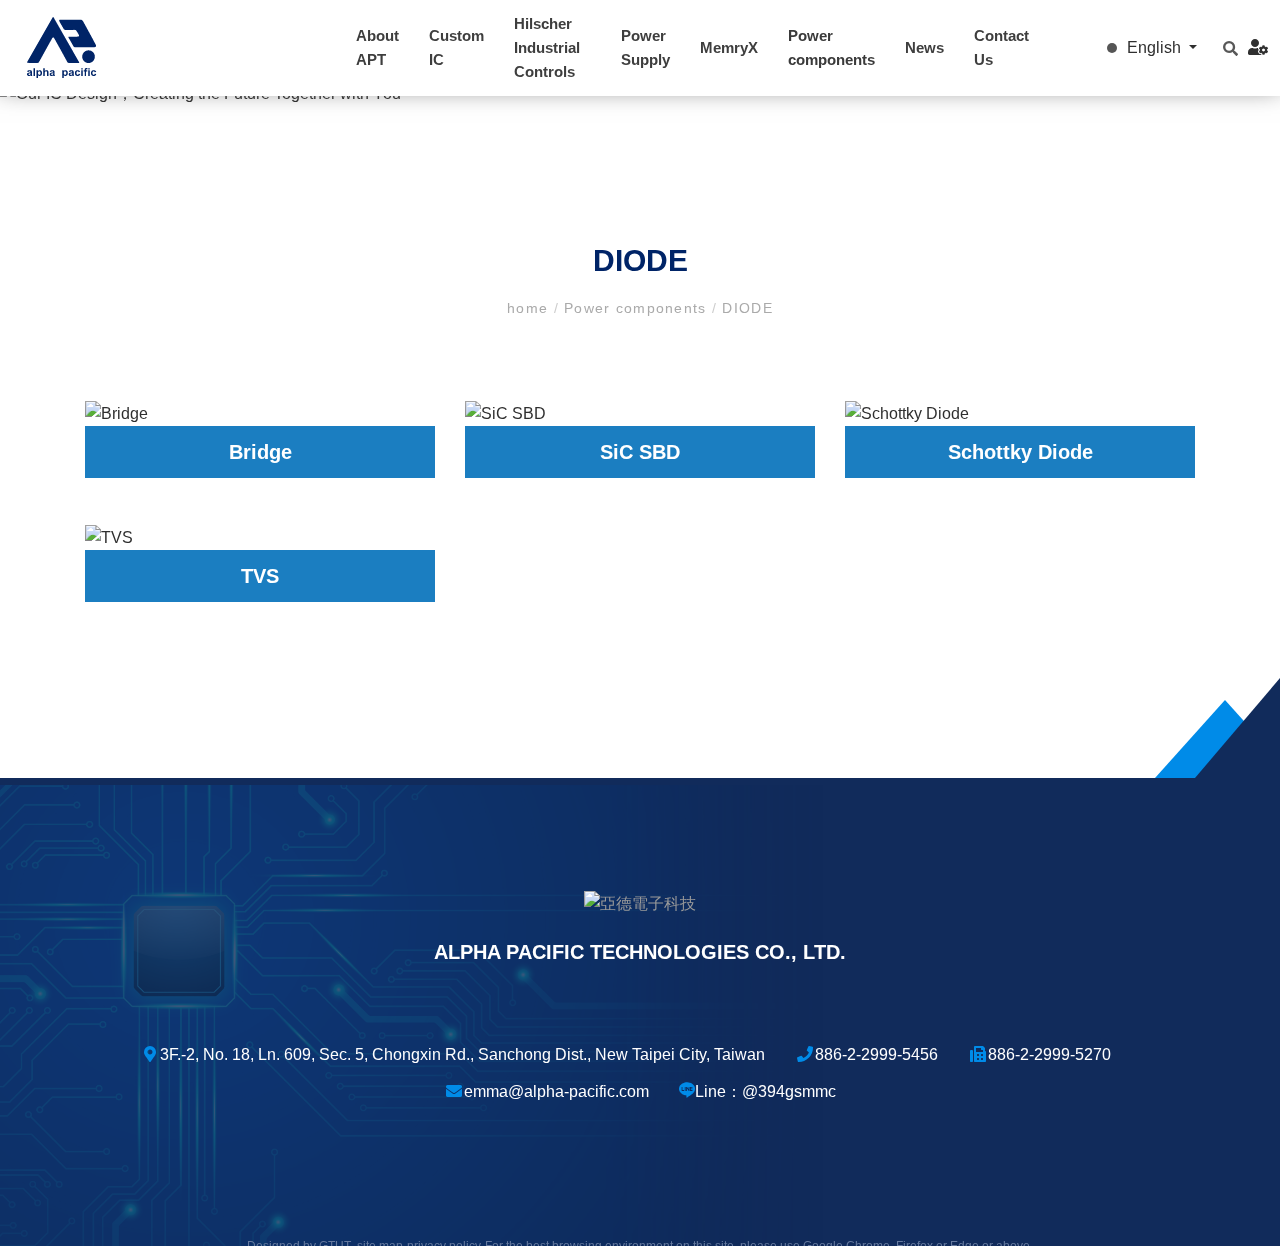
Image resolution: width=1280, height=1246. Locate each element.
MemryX (729, 47)
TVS (260, 576)
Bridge (260, 452)
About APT (377, 47)
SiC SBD (640, 452)
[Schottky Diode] (1020, 413)
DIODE (745, 308)
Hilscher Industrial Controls (547, 47)
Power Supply (645, 47)
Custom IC (456, 47)
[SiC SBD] (640, 413)
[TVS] (260, 537)
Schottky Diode (1020, 452)
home (530, 308)
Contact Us (1001, 47)
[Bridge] (260, 413)
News (924, 47)
